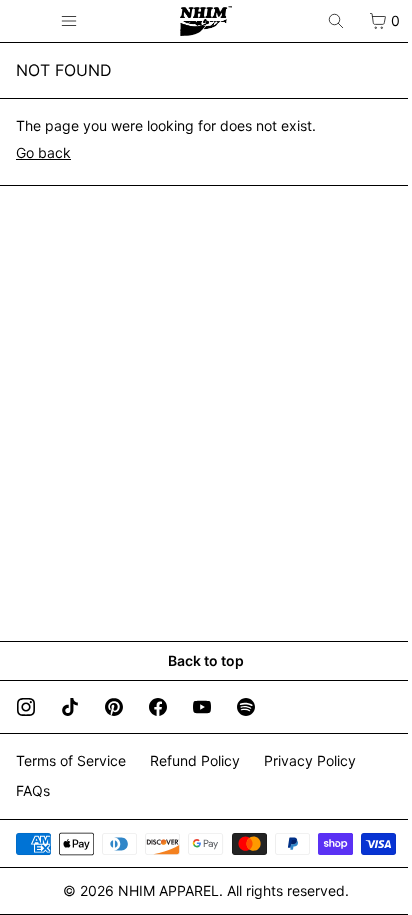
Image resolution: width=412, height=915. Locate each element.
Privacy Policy (310, 760)
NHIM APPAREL (168, 890)
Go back (43, 152)
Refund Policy (195, 760)
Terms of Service (71, 760)
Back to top (206, 660)
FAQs (33, 790)
